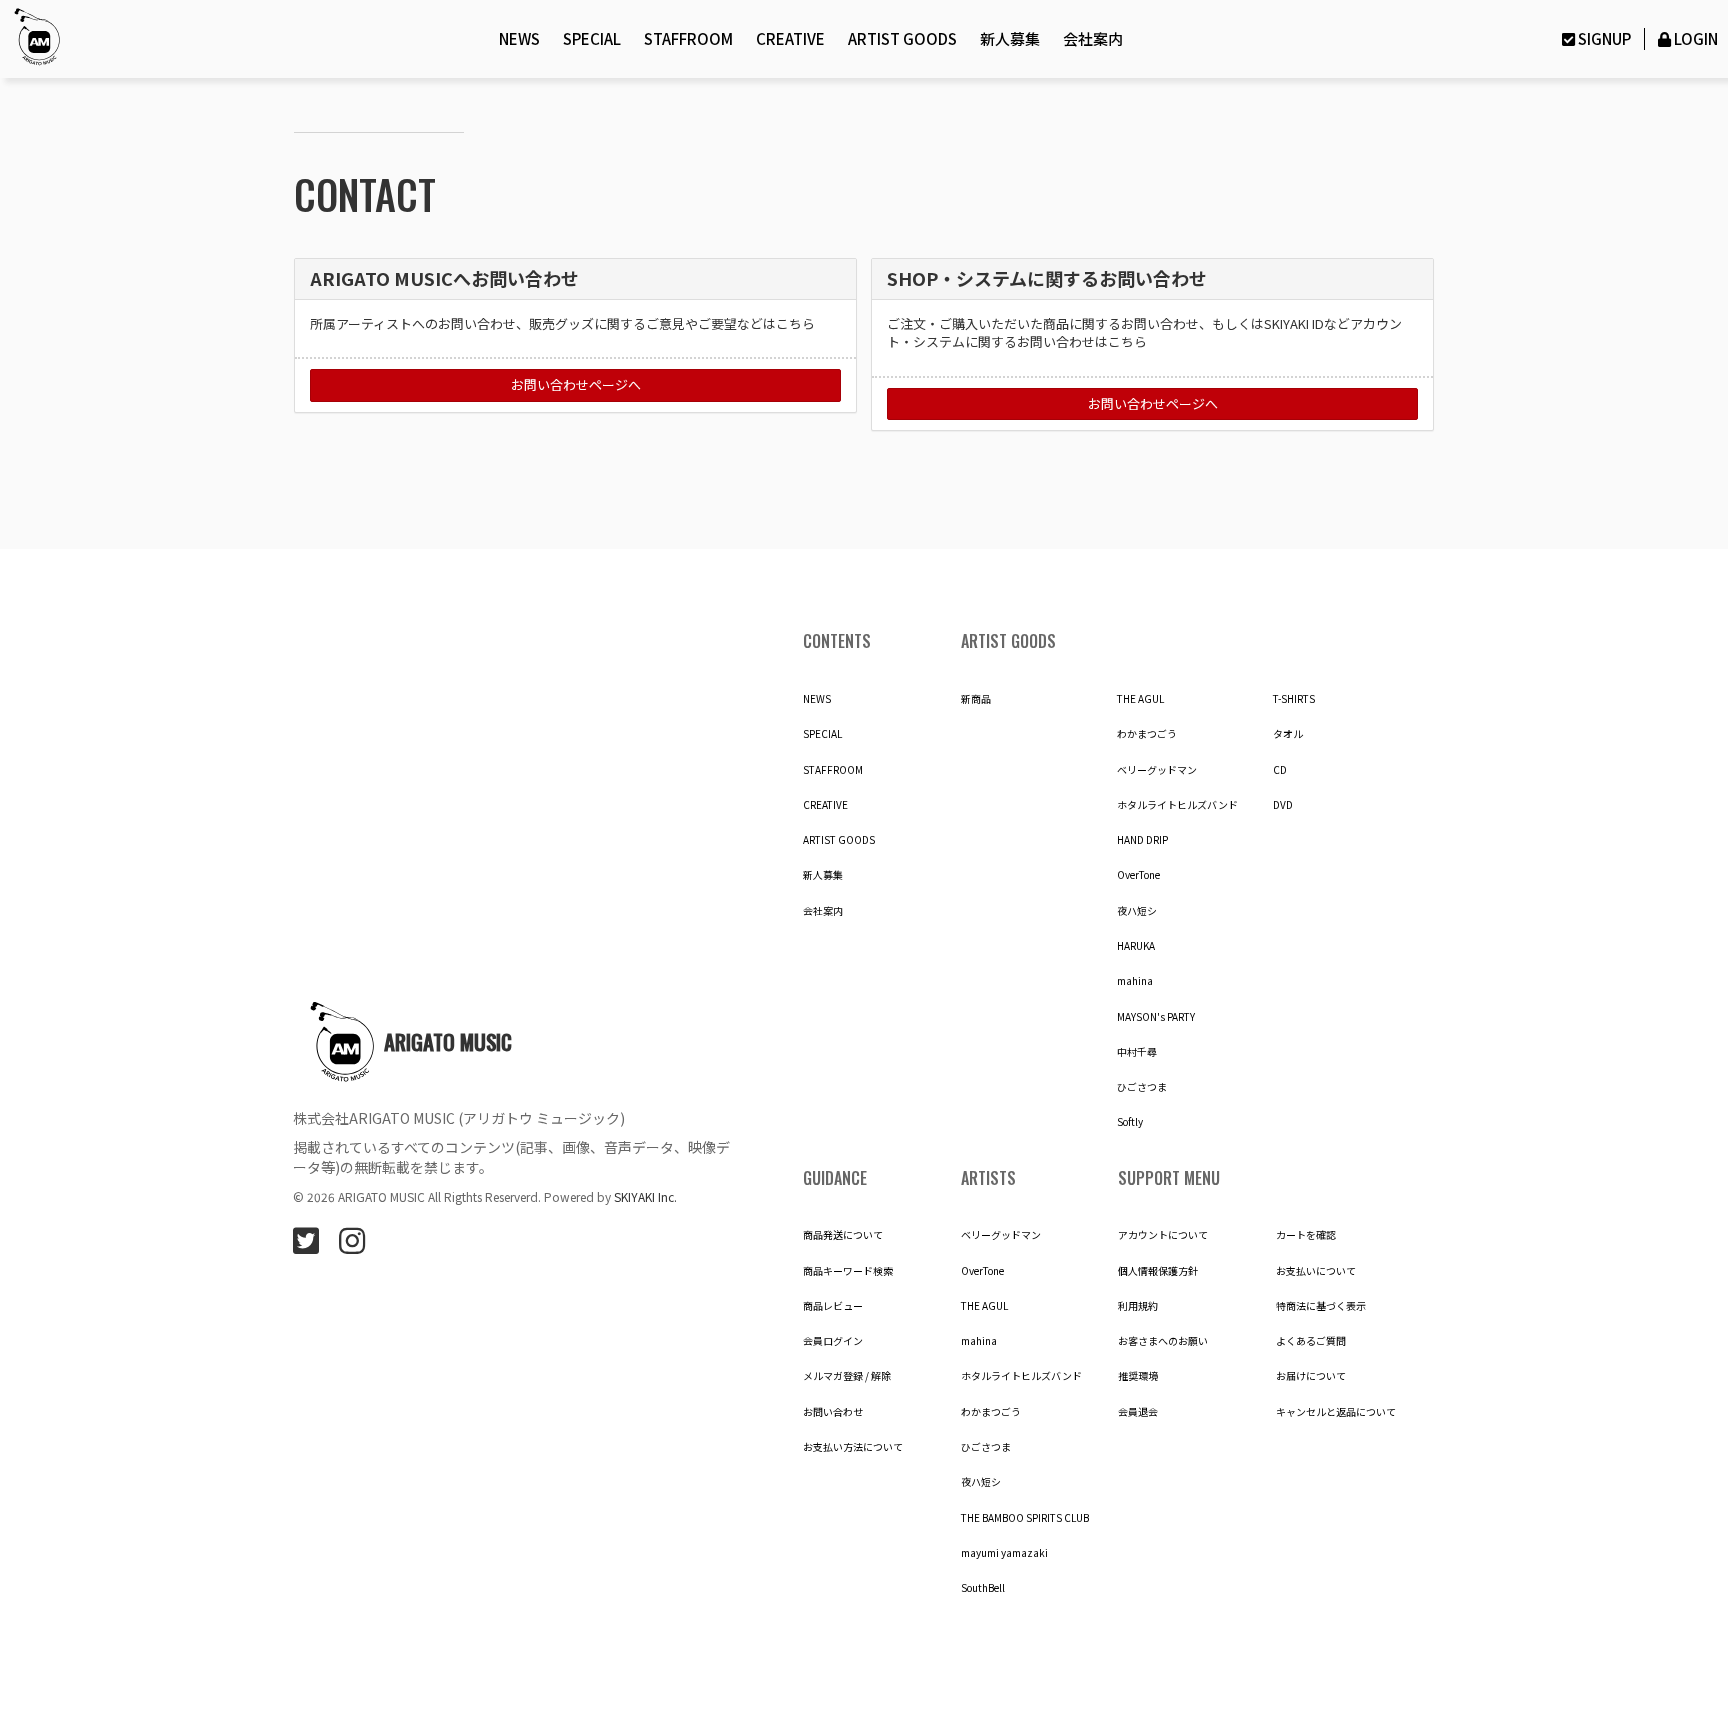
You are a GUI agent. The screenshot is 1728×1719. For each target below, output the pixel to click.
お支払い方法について (853, 1447)
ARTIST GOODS (902, 38)
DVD (1283, 805)
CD (1280, 770)
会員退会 (1138, 1412)
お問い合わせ (833, 1412)
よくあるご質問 (1311, 1341)
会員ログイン (833, 1341)
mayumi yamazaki (1004, 1553)
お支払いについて (1316, 1271)
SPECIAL (592, 38)
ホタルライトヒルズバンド (1177, 805)
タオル (1288, 734)
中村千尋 (1137, 1052)
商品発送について (843, 1235)
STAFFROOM (688, 38)
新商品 (976, 699)
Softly (1130, 1122)
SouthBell (983, 1588)
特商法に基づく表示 (1321, 1306)
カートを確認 (1306, 1235)
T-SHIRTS (1294, 699)
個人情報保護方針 (1158, 1271)
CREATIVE (790, 38)
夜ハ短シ (1137, 911)
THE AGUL (1140, 699)
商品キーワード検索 (848, 1271)
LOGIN (1696, 38)
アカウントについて (1163, 1235)
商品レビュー (833, 1306)
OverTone (1138, 875)
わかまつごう (1147, 734)
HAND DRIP (1142, 840)
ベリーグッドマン (1157, 770)
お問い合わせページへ (576, 384)
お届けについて (1311, 1376)
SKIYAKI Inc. (645, 1196)
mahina (1135, 981)
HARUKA (1136, 946)
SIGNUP (1604, 38)
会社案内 (1093, 38)
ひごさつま (1142, 1087)
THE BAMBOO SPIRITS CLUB (1025, 1518)
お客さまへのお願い (1163, 1341)
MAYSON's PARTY (1156, 1017)
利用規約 (1138, 1306)
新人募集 (1010, 38)
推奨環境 (1138, 1376)
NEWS (519, 38)
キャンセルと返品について (1336, 1412)
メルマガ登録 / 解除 (847, 1376)
